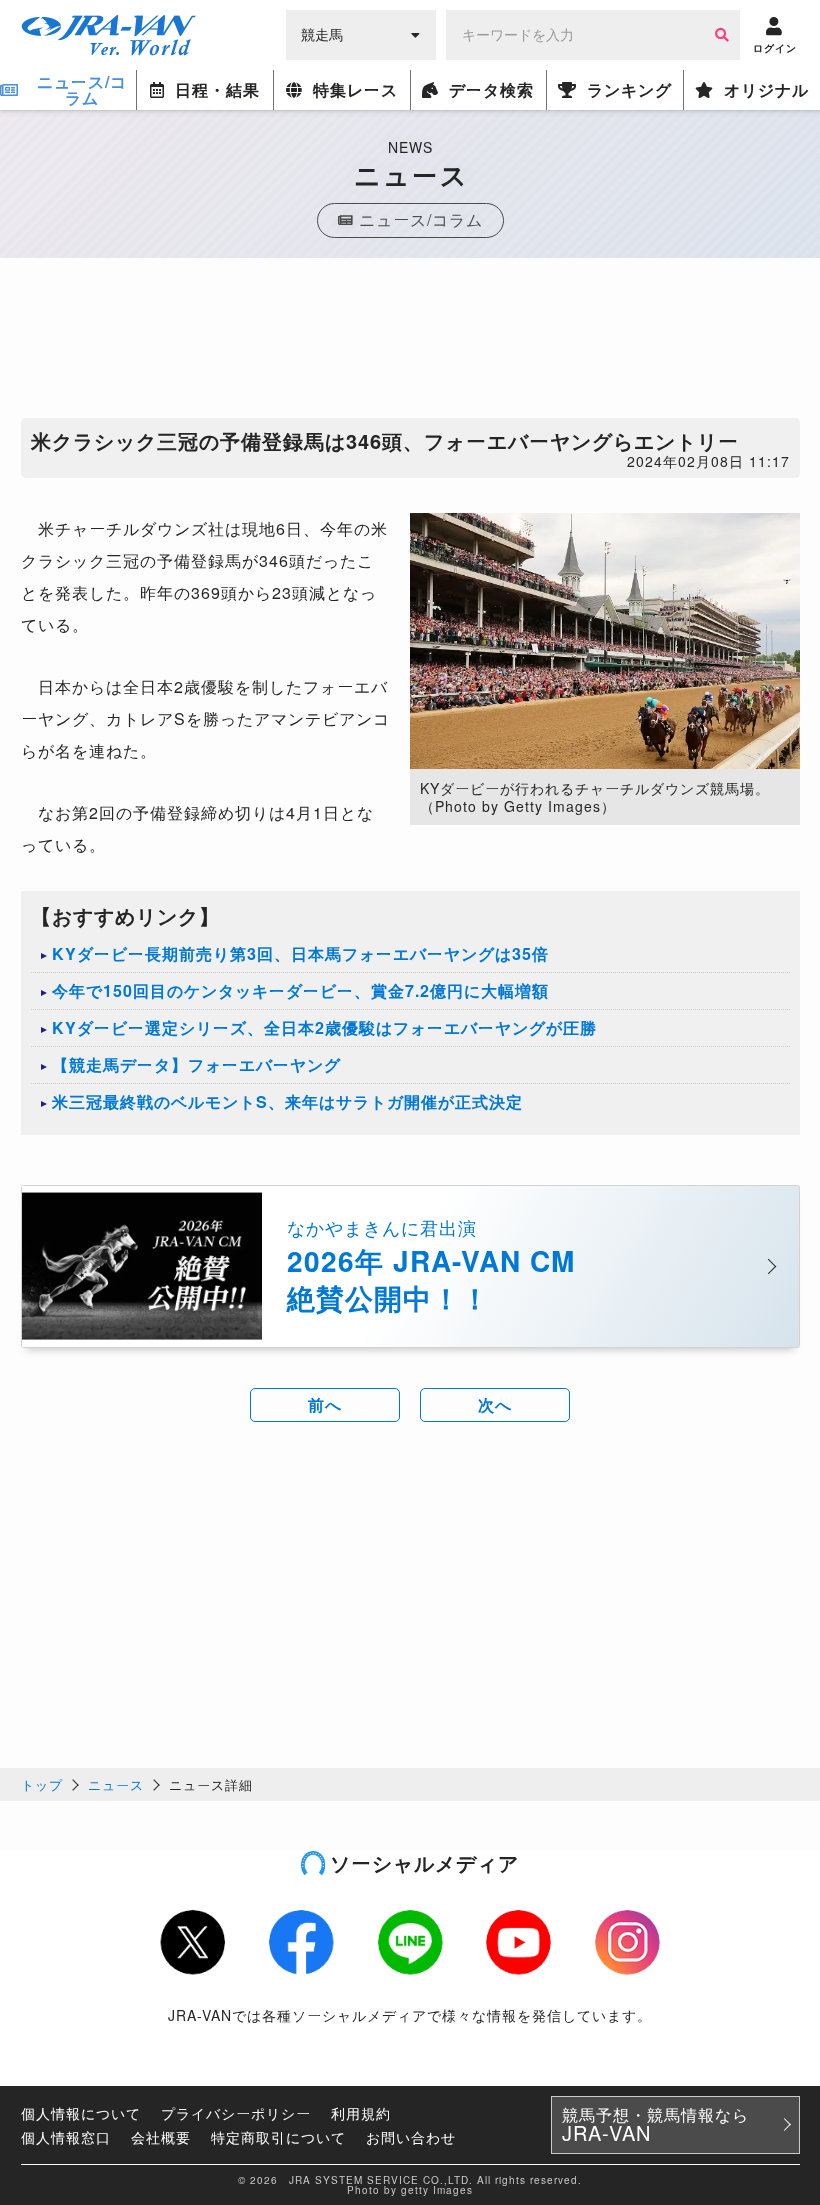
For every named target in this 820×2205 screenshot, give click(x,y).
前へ (325, 1404)
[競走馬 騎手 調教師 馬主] (361, 33)
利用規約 (361, 2113)
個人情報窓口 (66, 2137)
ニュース (116, 1784)
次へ (495, 1404)
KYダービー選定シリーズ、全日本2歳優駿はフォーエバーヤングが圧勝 (324, 1027)
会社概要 (161, 2137)
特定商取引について (278, 2137)
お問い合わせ (411, 2137)
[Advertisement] (410, 343)
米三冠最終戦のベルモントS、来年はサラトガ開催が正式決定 (287, 1101)
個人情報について (81, 2113)
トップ (42, 1784)
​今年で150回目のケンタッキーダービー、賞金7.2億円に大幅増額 (300, 990)
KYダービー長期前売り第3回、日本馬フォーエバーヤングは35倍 (300, 953)
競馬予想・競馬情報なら (655, 2125)
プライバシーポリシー (236, 2113)
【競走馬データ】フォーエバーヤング (196, 1064)
